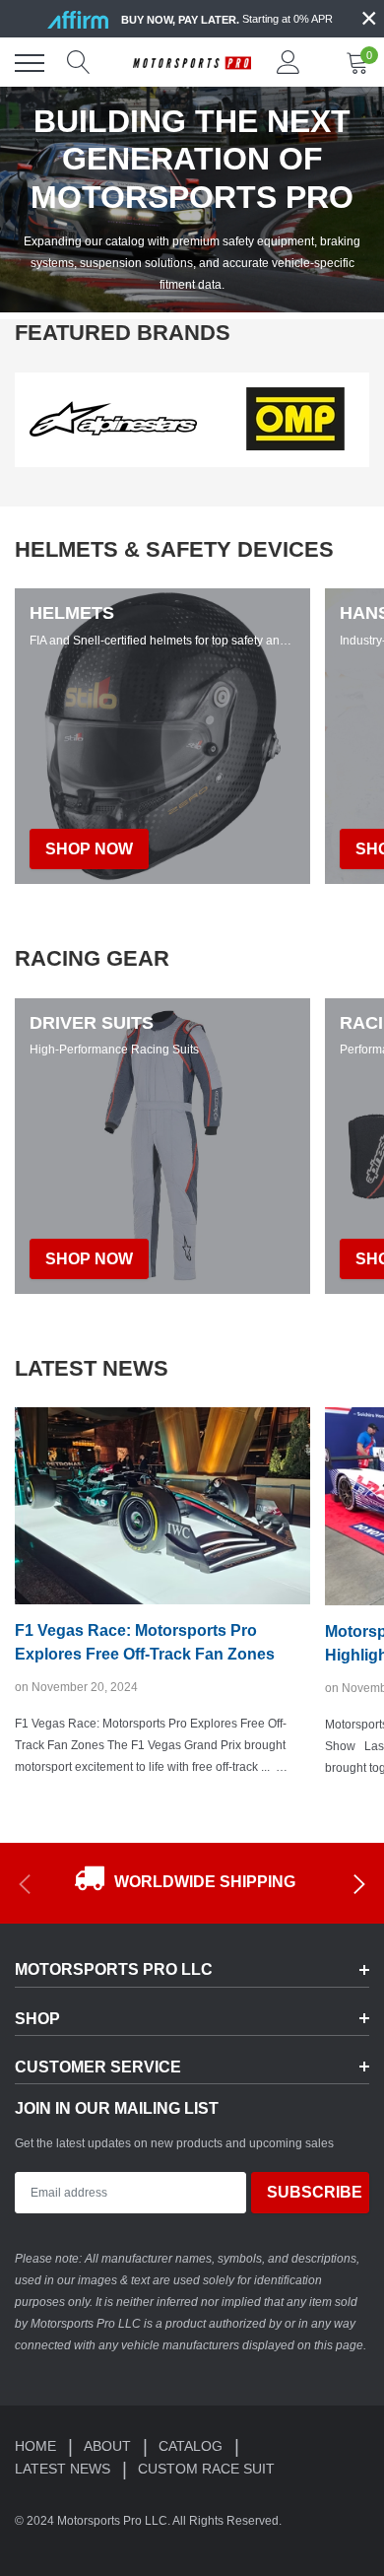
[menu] (30, 63)
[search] (79, 63)
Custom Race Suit (206, 2469)
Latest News (64, 2469)
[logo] (192, 63)
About (109, 2446)
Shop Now (89, 1259)
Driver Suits (92, 1023)
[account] (288, 63)
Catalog (192, 2446)
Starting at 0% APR (227, 19)
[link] (113, 419)
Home (37, 2446)
